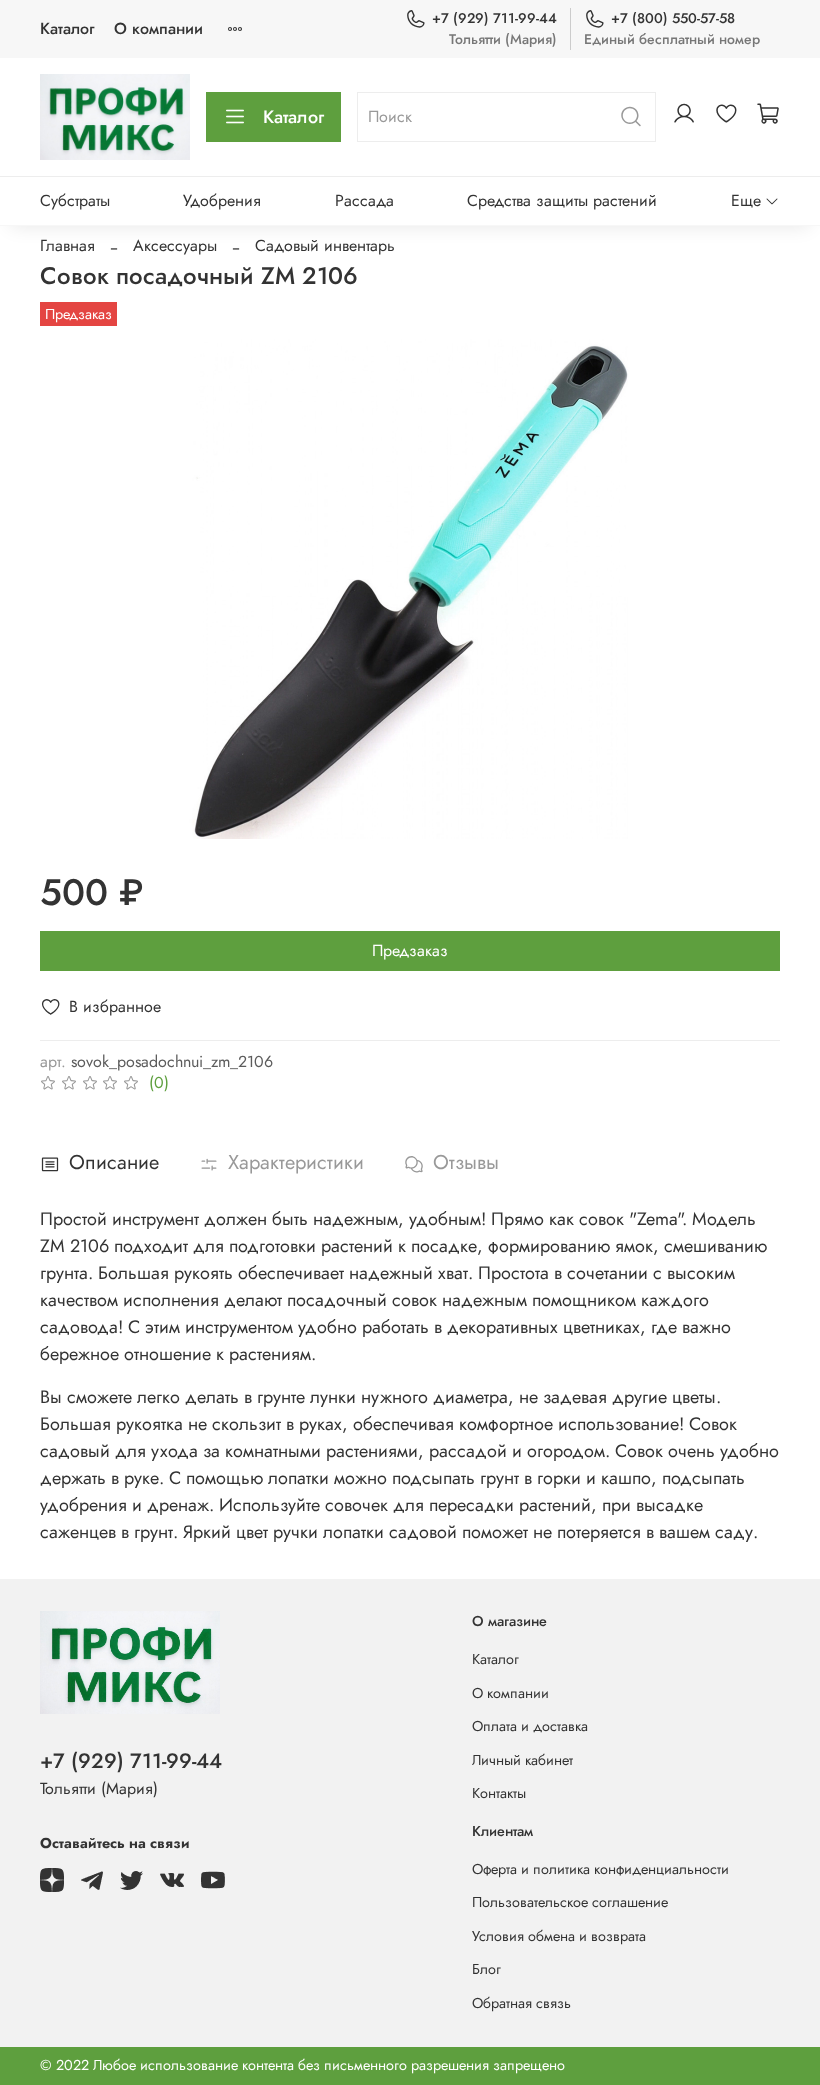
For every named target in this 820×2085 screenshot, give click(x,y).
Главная (67, 245)
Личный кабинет (522, 1760)
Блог (486, 1969)
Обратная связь (521, 2003)
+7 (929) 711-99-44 (494, 18)
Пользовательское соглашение (570, 1902)
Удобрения (222, 200)
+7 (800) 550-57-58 (673, 18)
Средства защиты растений (562, 200)
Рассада (364, 200)
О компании (158, 28)
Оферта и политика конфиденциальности (600, 1869)
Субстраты (75, 200)
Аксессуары (175, 245)
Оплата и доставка (530, 1726)
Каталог (67, 28)
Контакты (499, 1793)
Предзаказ (410, 950)
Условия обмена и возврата (559, 1936)
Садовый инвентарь (325, 245)
